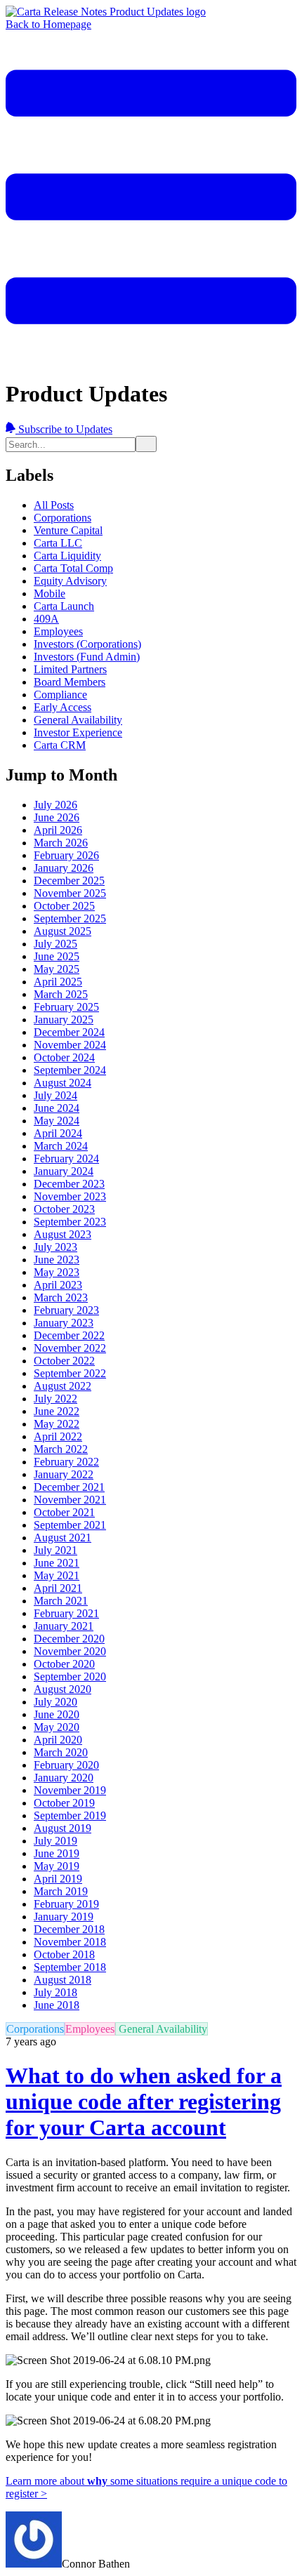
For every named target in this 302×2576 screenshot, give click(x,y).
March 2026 (61, 843)
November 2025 (70, 893)
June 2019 (57, 1853)
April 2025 (58, 982)
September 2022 (70, 1373)
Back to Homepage (48, 24)
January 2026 (64, 868)
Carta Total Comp (73, 568)
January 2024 (64, 1171)
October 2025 (64, 906)
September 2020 (70, 1677)
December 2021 (69, 1487)
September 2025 (70, 918)
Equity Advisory (70, 581)
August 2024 (63, 1083)
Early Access (63, 707)
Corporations (63, 518)
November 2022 (70, 1348)
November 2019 (70, 1790)
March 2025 (61, 994)
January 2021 (64, 1626)
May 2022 (57, 1424)
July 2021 (55, 1550)
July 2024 (55, 1095)
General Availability (78, 720)
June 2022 (57, 1411)
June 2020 (57, 1714)
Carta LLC (58, 543)
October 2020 (64, 1664)
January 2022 (64, 1474)
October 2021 (64, 1512)
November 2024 (70, 1045)
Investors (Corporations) (87, 644)
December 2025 (69, 881)
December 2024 (69, 1032)
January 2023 (64, 1323)
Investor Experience (78, 732)
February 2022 (66, 1462)
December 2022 (69, 1335)
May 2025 (57, 969)
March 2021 (61, 1601)
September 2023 (70, 1222)
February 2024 (66, 1158)
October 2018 (64, 1954)
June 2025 (57, 956)
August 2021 (63, 1538)
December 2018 (69, 1929)
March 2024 (61, 1146)
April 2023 (58, 1285)
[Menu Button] (151, 359)
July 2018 (55, 1992)
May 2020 (57, 1727)
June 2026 (57, 817)
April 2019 (58, 1879)
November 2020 (70, 1651)
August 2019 (63, 1828)
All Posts (54, 505)
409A (46, 619)
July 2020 (55, 1702)
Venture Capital (68, 530)
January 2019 (64, 1917)
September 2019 (70, 1815)
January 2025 (64, 1020)
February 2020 (66, 1765)
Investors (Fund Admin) (87, 657)
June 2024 (57, 1108)
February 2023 (66, 1310)
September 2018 (70, 1967)
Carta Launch (64, 606)
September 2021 (70, 1525)
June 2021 (57, 1563)
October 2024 (64, 1057)
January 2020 (64, 1778)
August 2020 (63, 1689)
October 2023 (64, 1209)
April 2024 (58, 1133)
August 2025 (63, 931)
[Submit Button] (146, 444)
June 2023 (57, 1260)
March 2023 (61, 1297)
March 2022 (61, 1449)
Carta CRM (60, 745)
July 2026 (55, 805)
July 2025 (55, 944)
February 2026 (66, 855)
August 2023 (63, 1234)
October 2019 (64, 1803)
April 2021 (58, 1588)
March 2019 (61, 1891)
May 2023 (57, 1272)
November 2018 (70, 1942)
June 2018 (57, 2005)
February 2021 (66, 1613)
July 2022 (55, 1399)
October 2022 (64, 1361)
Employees (58, 631)
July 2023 (55, 1247)
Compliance (60, 695)
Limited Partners (70, 669)
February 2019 (66, 1904)
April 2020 (58, 1740)
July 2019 (55, 1841)
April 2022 (58, 1436)
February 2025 (66, 1007)
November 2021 (70, 1500)
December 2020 (69, 1639)
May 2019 (57, 1866)
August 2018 (63, 1980)
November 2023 (70, 1196)
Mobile (50, 593)
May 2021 (57, 1575)
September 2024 (70, 1070)
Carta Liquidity (67, 556)
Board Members (70, 682)
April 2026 (58, 830)
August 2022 (63, 1386)
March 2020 (61, 1752)
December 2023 (69, 1184)
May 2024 (57, 1121)
